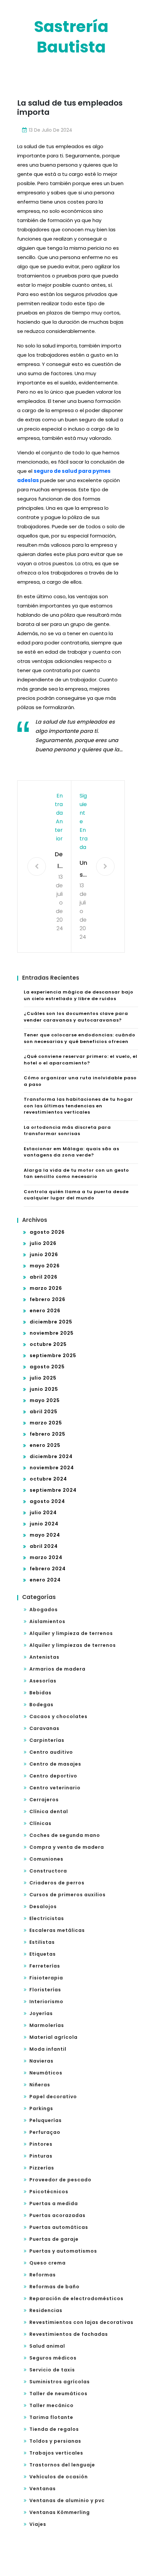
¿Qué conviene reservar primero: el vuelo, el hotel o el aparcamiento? (81, 1060)
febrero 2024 (48, 1569)
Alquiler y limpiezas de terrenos (73, 1645)
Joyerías (41, 2013)
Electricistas (47, 1918)
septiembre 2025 (53, 1355)
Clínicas (40, 1823)
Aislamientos (47, 1621)
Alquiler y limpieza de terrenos (71, 1633)
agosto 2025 (47, 1367)
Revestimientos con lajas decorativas (81, 2322)
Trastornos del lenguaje (62, 2465)
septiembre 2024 (53, 1490)
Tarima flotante (51, 2417)
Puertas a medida (54, 2203)
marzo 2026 (46, 1288)
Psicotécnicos (49, 2192)
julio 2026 (43, 1243)
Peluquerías (46, 2120)
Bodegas (41, 1705)
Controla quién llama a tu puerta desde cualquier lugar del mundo (76, 1195)
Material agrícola (53, 2037)
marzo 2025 (46, 1423)
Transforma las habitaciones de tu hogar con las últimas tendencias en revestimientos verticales (78, 1106)
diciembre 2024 (51, 1456)
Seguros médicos (53, 2358)
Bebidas (40, 1693)
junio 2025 (44, 1389)
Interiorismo (46, 2002)
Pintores (41, 2144)
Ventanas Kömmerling (60, 2512)
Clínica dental (49, 1811)
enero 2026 (45, 1311)
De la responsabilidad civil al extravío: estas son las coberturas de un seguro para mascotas (59, 861)
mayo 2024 (45, 1535)
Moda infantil (48, 2049)
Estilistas (42, 1942)
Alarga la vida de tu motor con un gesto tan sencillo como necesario (76, 1174)
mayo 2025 (45, 1400)
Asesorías (43, 1681)
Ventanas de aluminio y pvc (67, 2500)
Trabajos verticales (56, 2453)
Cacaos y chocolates (58, 1716)
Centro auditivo (51, 1752)
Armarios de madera (57, 1669)
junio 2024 (44, 1524)
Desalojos (43, 1907)
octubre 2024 (48, 1479)
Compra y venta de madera (67, 1847)
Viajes (38, 2524)
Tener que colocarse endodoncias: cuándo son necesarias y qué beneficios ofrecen (80, 1038)
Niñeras (40, 2085)
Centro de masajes (55, 1764)
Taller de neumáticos (58, 2394)
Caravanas (44, 1728)
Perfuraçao (45, 2132)
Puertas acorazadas (57, 2215)
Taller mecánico (52, 2405)
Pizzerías (42, 2168)
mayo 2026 (45, 1266)
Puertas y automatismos (63, 2251)
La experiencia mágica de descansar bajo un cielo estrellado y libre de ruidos (79, 995)
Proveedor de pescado (60, 2180)
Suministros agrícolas (60, 2382)
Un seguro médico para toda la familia (84, 870)
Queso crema (48, 2263)
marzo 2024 (46, 1557)
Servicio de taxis (52, 2370)
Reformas (43, 2275)
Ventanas (43, 2489)
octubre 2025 (48, 1344)
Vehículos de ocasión (59, 2477)
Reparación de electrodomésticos (76, 2299)
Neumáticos (46, 2073)
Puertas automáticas (59, 2227)
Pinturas (41, 2156)
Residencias (46, 2310)
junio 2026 (44, 1255)
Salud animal (47, 2346)
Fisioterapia (46, 1978)
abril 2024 (44, 1546)
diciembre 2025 (51, 1322)
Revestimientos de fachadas (69, 2334)
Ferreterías (45, 1966)
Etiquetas (43, 1954)
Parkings (41, 2108)
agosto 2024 (47, 1501)
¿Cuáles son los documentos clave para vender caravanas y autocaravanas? (76, 1017)
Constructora (48, 1871)
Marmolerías (47, 2025)
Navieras (41, 2061)
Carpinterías (47, 1740)
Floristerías (45, 1990)
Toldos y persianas (55, 2441)
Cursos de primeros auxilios (68, 1895)
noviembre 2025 (52, 1333)
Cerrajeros (44, 1800)
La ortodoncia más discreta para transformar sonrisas (67, 1131)
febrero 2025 (48, 1434)
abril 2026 (44, 1277)
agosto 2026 (47, 1232)
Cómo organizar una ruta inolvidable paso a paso (80, 1081)
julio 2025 (43, 1378)
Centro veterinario (55, 1788)
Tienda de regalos (54, 2429)
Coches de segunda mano (65, 1835)
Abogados (44, 1610)
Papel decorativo (53, 2097)
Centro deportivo (53, 1776)
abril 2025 (44, 1412)
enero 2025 (45, 1445)
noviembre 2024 (52, 1468)
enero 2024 (45, 1580)
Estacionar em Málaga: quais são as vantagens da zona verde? (71, 1152)
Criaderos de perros (57, 1883)
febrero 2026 (48, 1299)
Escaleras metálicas (57, 1930)
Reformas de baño (54, 2287)
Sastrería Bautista (71, 37)
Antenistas (44, 1657)
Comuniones (46, 1859)
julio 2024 (43, 1513)
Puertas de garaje (54, 2239)
